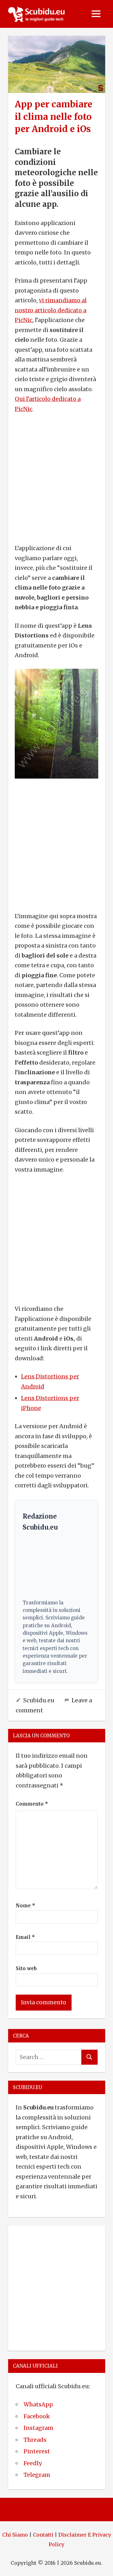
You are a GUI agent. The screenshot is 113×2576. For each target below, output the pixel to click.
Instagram (38, 2428)
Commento (32, 1804)
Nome (25, 1906)
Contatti (43, 2535)
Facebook (37, 2416)
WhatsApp (38, 2404)
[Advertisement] (56, 478)
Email (25, 1937)
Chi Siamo (15, 2535)
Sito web (26, 1968)
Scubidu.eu (39, 1700)
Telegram (37, 2475)
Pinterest (37, 2451)
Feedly (33, 2463)
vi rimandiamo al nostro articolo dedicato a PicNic (51, 310)
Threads (35, 2440)
